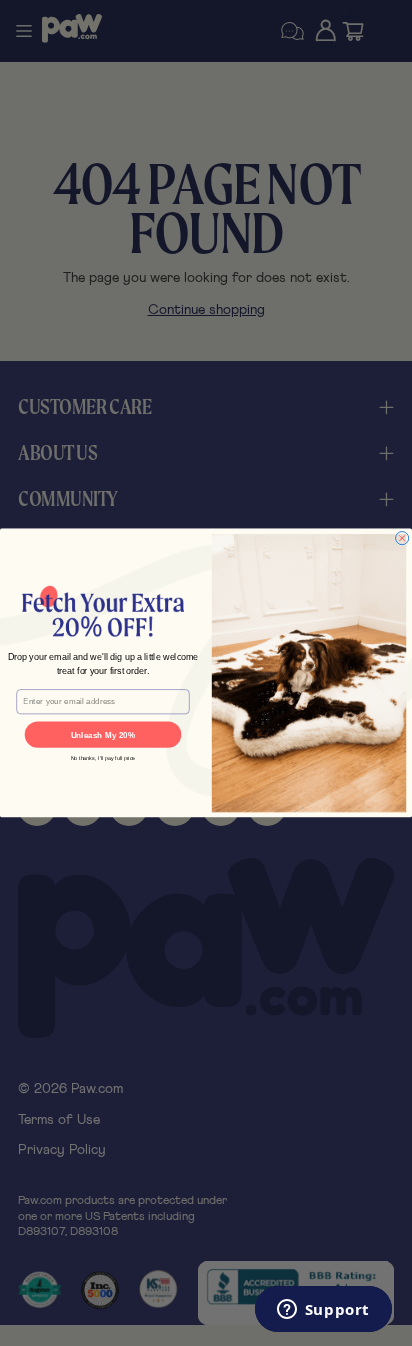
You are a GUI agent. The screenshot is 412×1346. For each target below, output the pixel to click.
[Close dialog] (402, 538)
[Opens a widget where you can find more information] (323, 1311)
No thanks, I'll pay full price (103, 759)
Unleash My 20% (103, 734)
